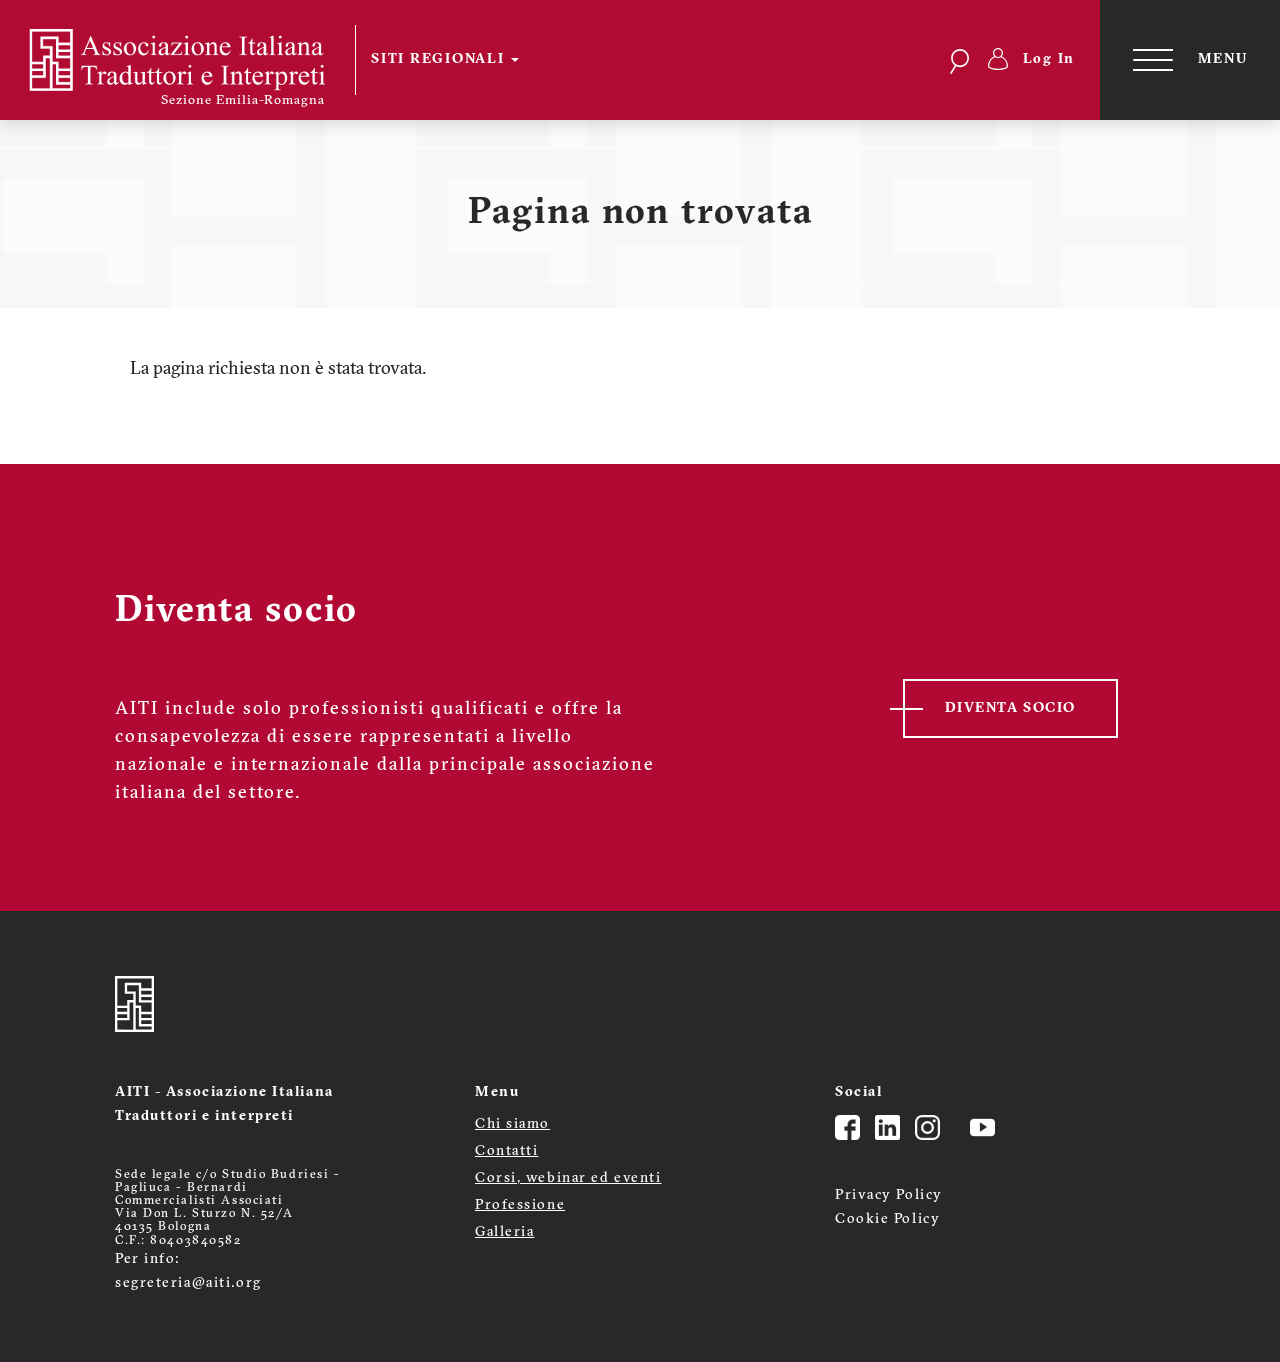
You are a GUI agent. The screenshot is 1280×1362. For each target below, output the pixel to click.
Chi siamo (512, 1124)
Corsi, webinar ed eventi (568, 1178)
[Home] (190, 60)
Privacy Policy (889, 1195)
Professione (520, 1205)
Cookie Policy (887, 1219)
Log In (1049, 59)
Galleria (504, 1232)
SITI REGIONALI (440, 59)
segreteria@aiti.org (188, 1283)
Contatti (506, 1151)
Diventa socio (1010, 708)
